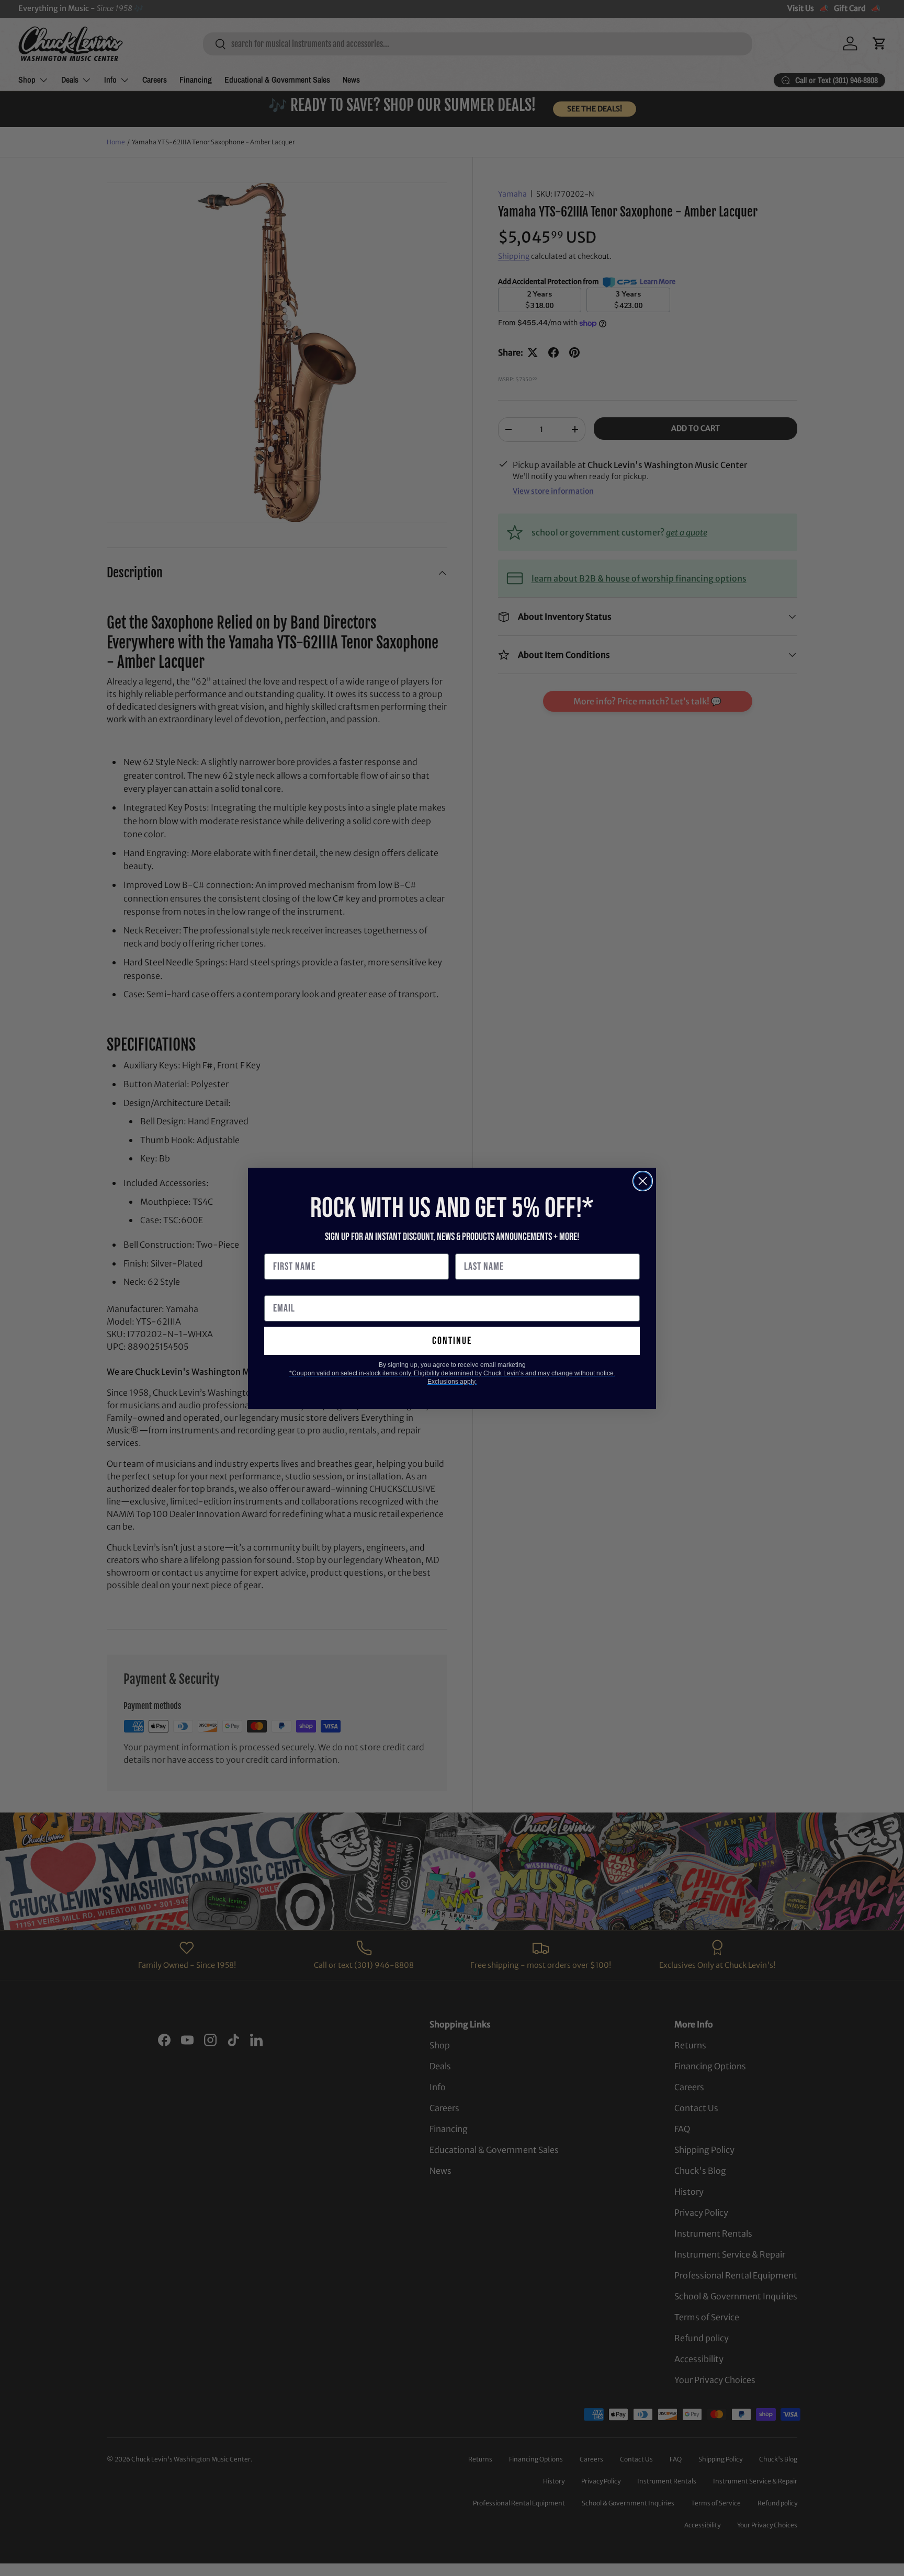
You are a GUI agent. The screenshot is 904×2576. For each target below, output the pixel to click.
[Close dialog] (643, 1181)
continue (452, 1341)
